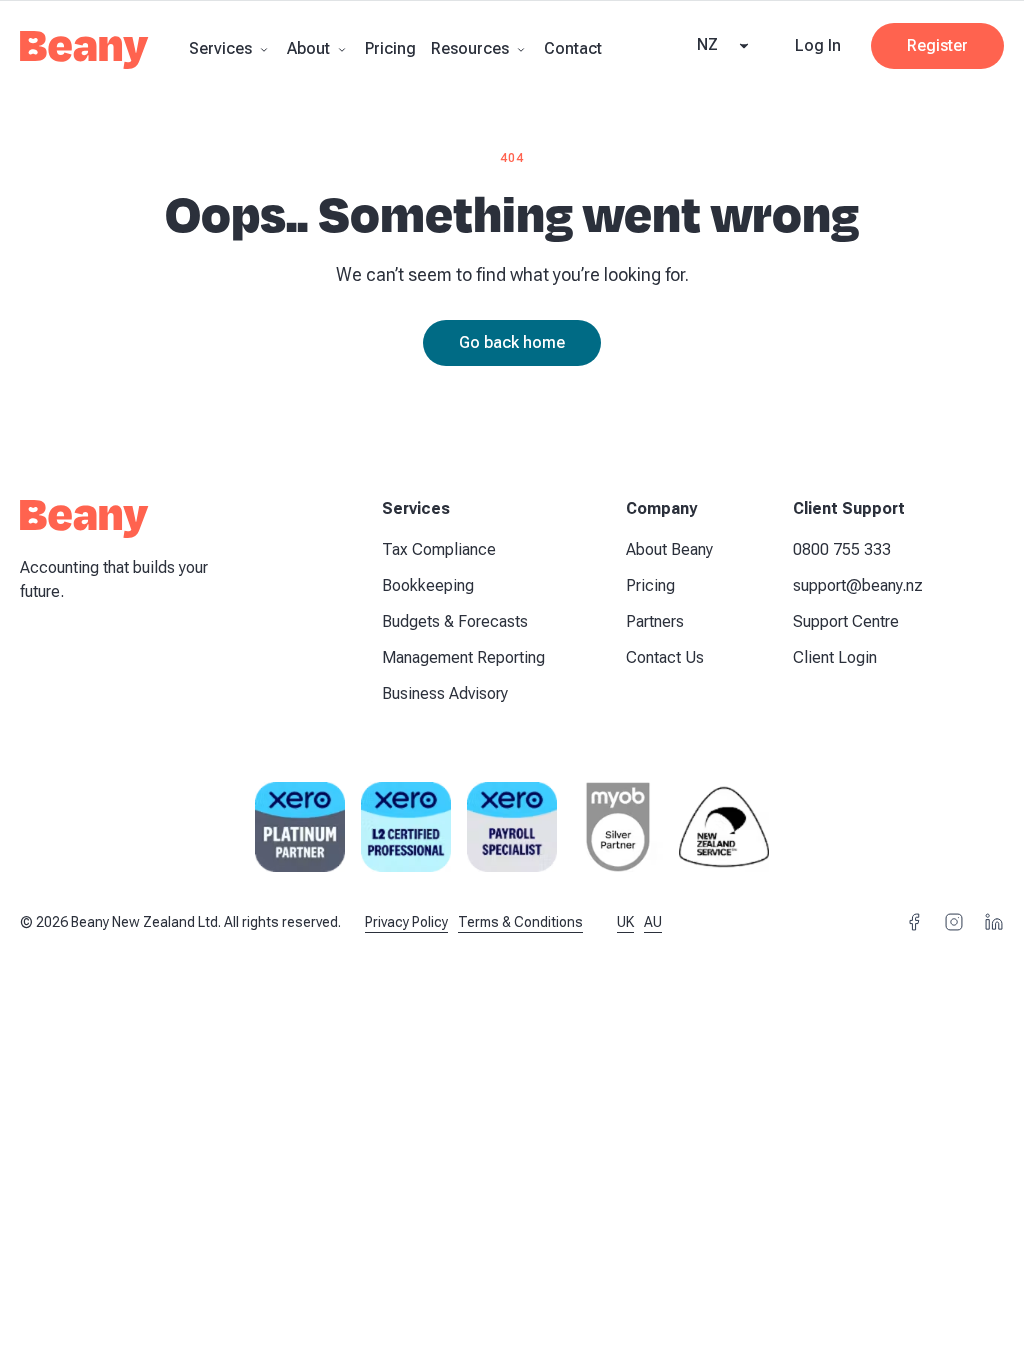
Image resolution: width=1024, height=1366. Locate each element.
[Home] (84, 56)
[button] (230, 48)
